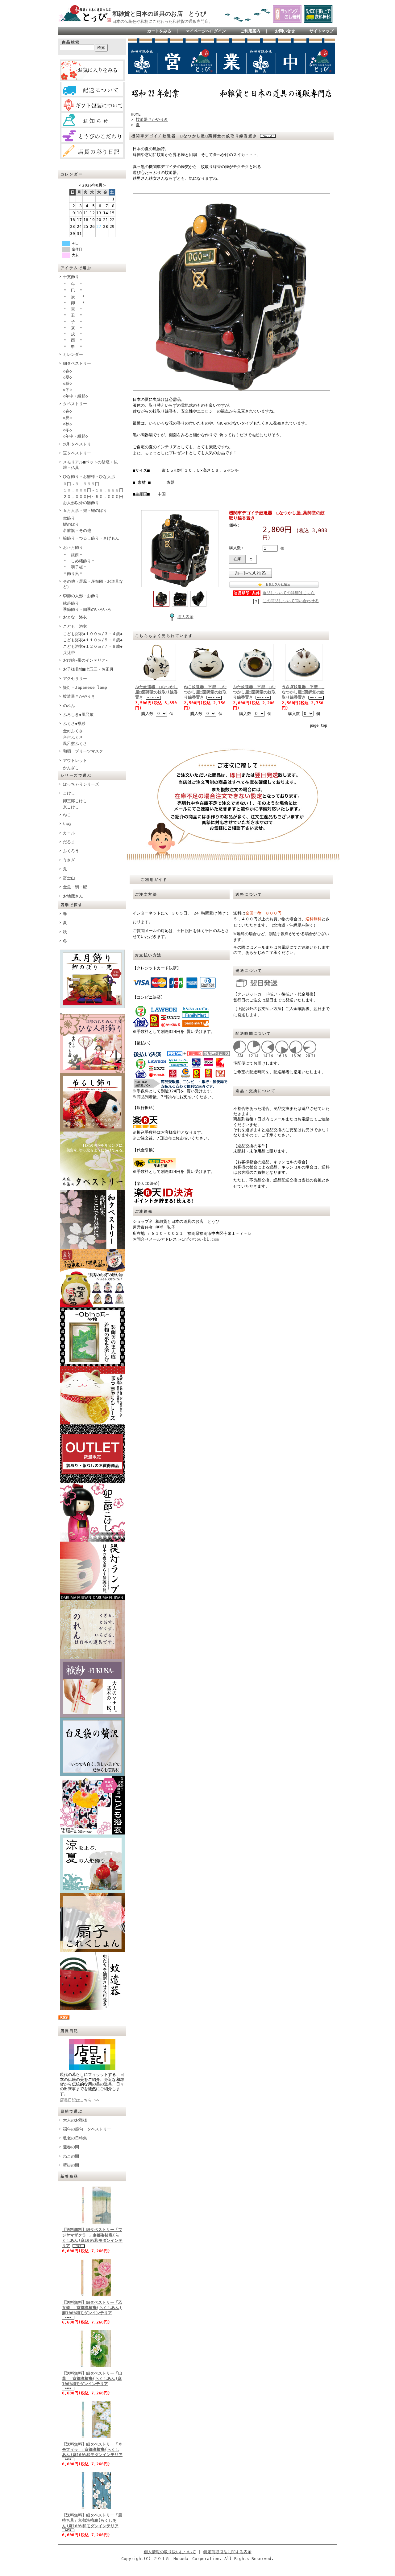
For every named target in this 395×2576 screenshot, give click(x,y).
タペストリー (75, 404)
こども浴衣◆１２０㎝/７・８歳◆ (93, 646)
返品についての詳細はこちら (289, 593)
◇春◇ (69, 371)
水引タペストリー (79, 444)
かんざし (71, 768)
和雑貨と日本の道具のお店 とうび (159, 14)
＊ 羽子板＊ (75, 567)
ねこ (67, 815)
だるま (69, 842)
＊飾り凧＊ (73, 574)
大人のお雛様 (75, 2120)
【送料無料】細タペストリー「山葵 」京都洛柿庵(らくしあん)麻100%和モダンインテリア (92, 2379)
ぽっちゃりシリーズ (81, 784)
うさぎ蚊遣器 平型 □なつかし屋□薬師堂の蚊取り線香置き (303, 692)
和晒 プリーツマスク (83, 751)
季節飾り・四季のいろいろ (87, 609)
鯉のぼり (71, 524)
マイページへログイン (206, 31)
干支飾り (71, 277)
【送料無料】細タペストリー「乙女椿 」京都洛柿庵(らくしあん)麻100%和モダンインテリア (92, 2308)
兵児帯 (69, 653)
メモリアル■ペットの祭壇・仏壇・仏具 (90, 465)
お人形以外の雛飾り (81, 503)
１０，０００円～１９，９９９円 (93, 490)
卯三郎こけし (75, 801)
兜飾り (69, 518)
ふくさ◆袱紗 (74, 723)
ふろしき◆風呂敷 (78, 715)
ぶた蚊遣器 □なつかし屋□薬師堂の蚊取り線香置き (156, 692)
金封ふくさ (73, 731)
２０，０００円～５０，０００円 (93, 497)
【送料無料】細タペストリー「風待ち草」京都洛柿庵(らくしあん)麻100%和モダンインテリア (92, 2521)
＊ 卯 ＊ (74, 303)
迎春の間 (71, 2147)
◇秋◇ (69, 383)
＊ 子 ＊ (73, 322)
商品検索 (71, 42)
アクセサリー (75, 678)
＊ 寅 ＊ (73, 309)
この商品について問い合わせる (291, 601)
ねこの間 (71, 2156)
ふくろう (71, 851)
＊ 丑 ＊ (73, 315)
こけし (69, 793)
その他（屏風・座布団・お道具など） (93, 584)
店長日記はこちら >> (80, 2100)
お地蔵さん (73, 896)
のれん (69, 706)
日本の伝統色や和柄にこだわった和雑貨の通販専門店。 (162, 21)
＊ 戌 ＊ (73, 334)
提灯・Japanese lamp (85, 687)
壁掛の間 (71, 2165)
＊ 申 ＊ (73, 347)
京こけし (71, 807)
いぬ (67, 824)
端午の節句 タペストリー (87, 2129)
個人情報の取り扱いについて (170, 2552)
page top (318, 725)
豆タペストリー (77, 453)
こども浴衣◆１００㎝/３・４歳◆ (93, 634)
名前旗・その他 (77, 530)
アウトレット (75, 760)
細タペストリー (77, 363)
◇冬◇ (69, 390)
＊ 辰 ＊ (74, 297)
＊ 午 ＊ (73, 284)
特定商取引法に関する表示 (227, 2552)
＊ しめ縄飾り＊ (79, 561)
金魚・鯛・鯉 (75, 887)
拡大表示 (185, 617)
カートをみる (159, 31)
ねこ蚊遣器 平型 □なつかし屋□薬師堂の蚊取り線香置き (205, 692)
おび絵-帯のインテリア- (85, 660)
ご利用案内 (250, 31)
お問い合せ (285, 31)
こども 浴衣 (75, 626)
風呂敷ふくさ (75, 744)
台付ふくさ (73, 737)
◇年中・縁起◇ (75, 396)
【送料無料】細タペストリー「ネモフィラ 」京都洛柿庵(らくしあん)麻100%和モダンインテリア (92, 2450)
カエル (69, 833)
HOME (136, 114)
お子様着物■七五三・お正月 (88, 669)
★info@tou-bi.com (199, 1239)
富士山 (69, 878)
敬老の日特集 (75, 2138)
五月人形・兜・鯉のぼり (85, 510)
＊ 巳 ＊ (73, 290)
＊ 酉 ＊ (73, 340)
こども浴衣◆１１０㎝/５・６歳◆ (93, 640)
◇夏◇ (69, 377)
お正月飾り (73, 547)
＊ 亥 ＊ (73, 328)
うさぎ (69, 860)
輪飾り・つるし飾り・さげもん (91, 538)
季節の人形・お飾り (81, 596)
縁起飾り (71, 603)
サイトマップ (322, 31)
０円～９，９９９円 (81, 484)
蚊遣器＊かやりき (79, 696)
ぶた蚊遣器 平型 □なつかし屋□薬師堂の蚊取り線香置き (254, 692)
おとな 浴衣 (75, 617)
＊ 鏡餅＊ (73, 555)
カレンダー (73, 354)
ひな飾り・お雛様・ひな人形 (89, 477)
